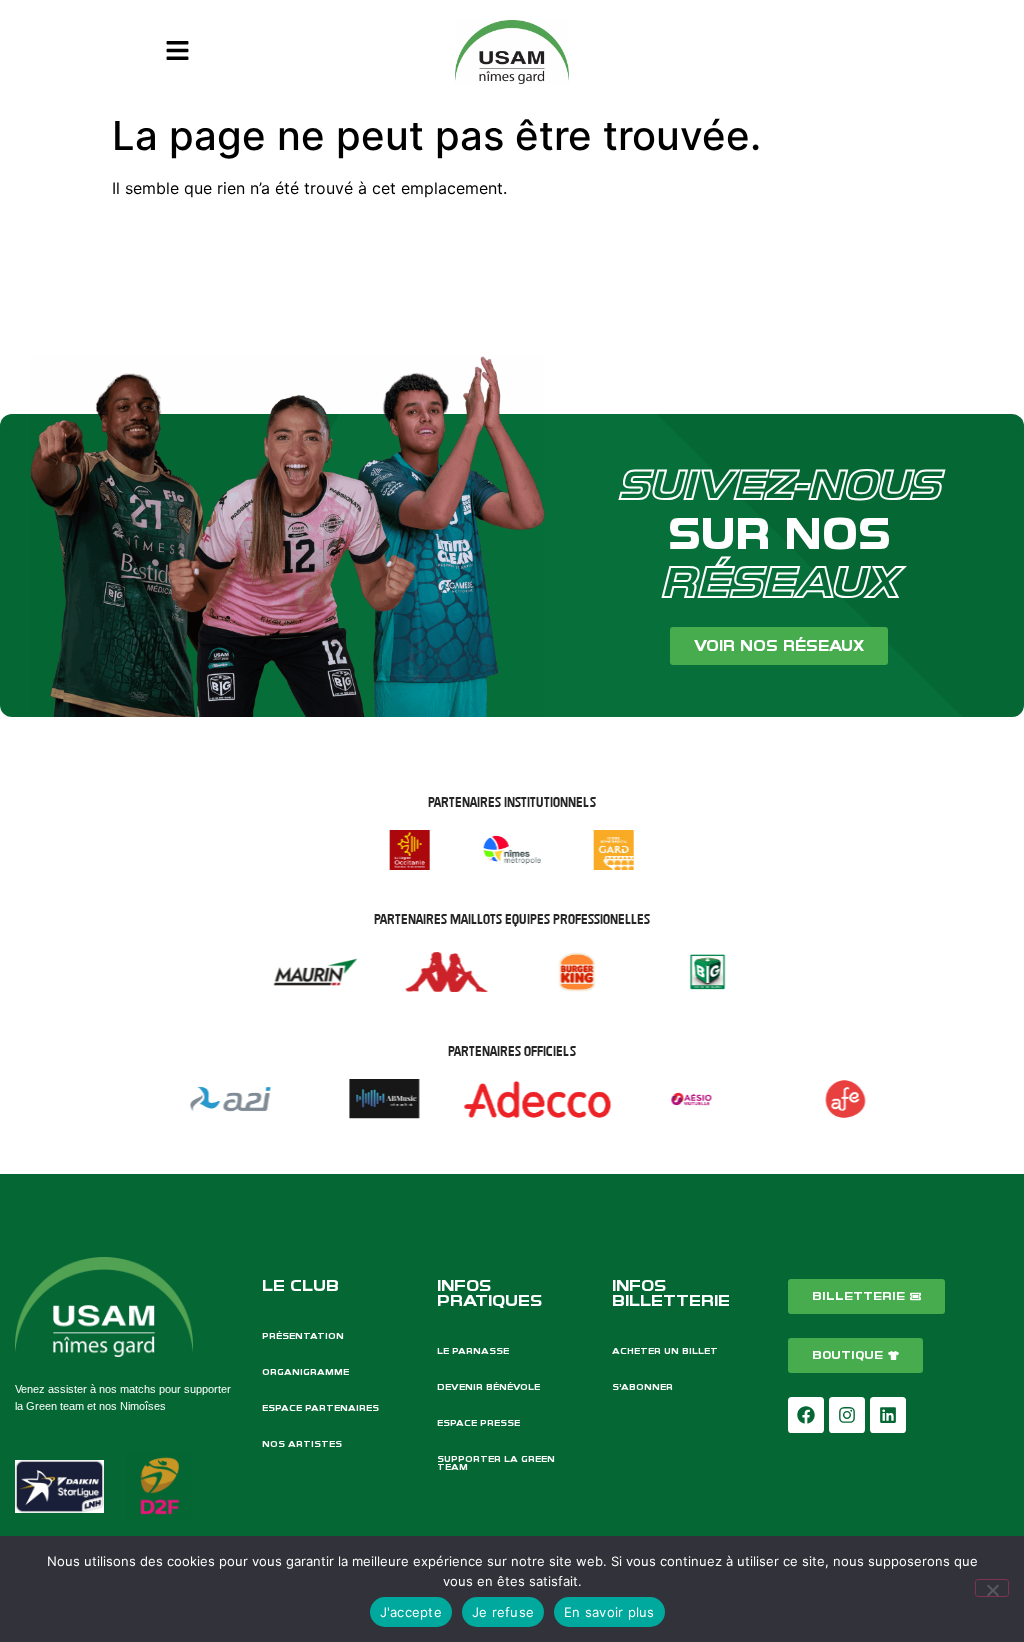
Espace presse (478, 1423)
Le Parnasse (473, 1351)
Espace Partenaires (320, 1408)
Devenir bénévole (488, 1387)
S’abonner (642, 1387)
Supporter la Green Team (496, 1463)
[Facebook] (806, 1415)
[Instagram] (847, 1415)
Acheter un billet (665, 1351)
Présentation (303, 1336)
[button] (177, 51)
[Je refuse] (992, 1588)
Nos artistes (302, 1444)
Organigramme (305, 1372)
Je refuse (503, 1612)
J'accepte (411, 1612)
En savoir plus (609, 1612)
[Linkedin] (888, 1415)
